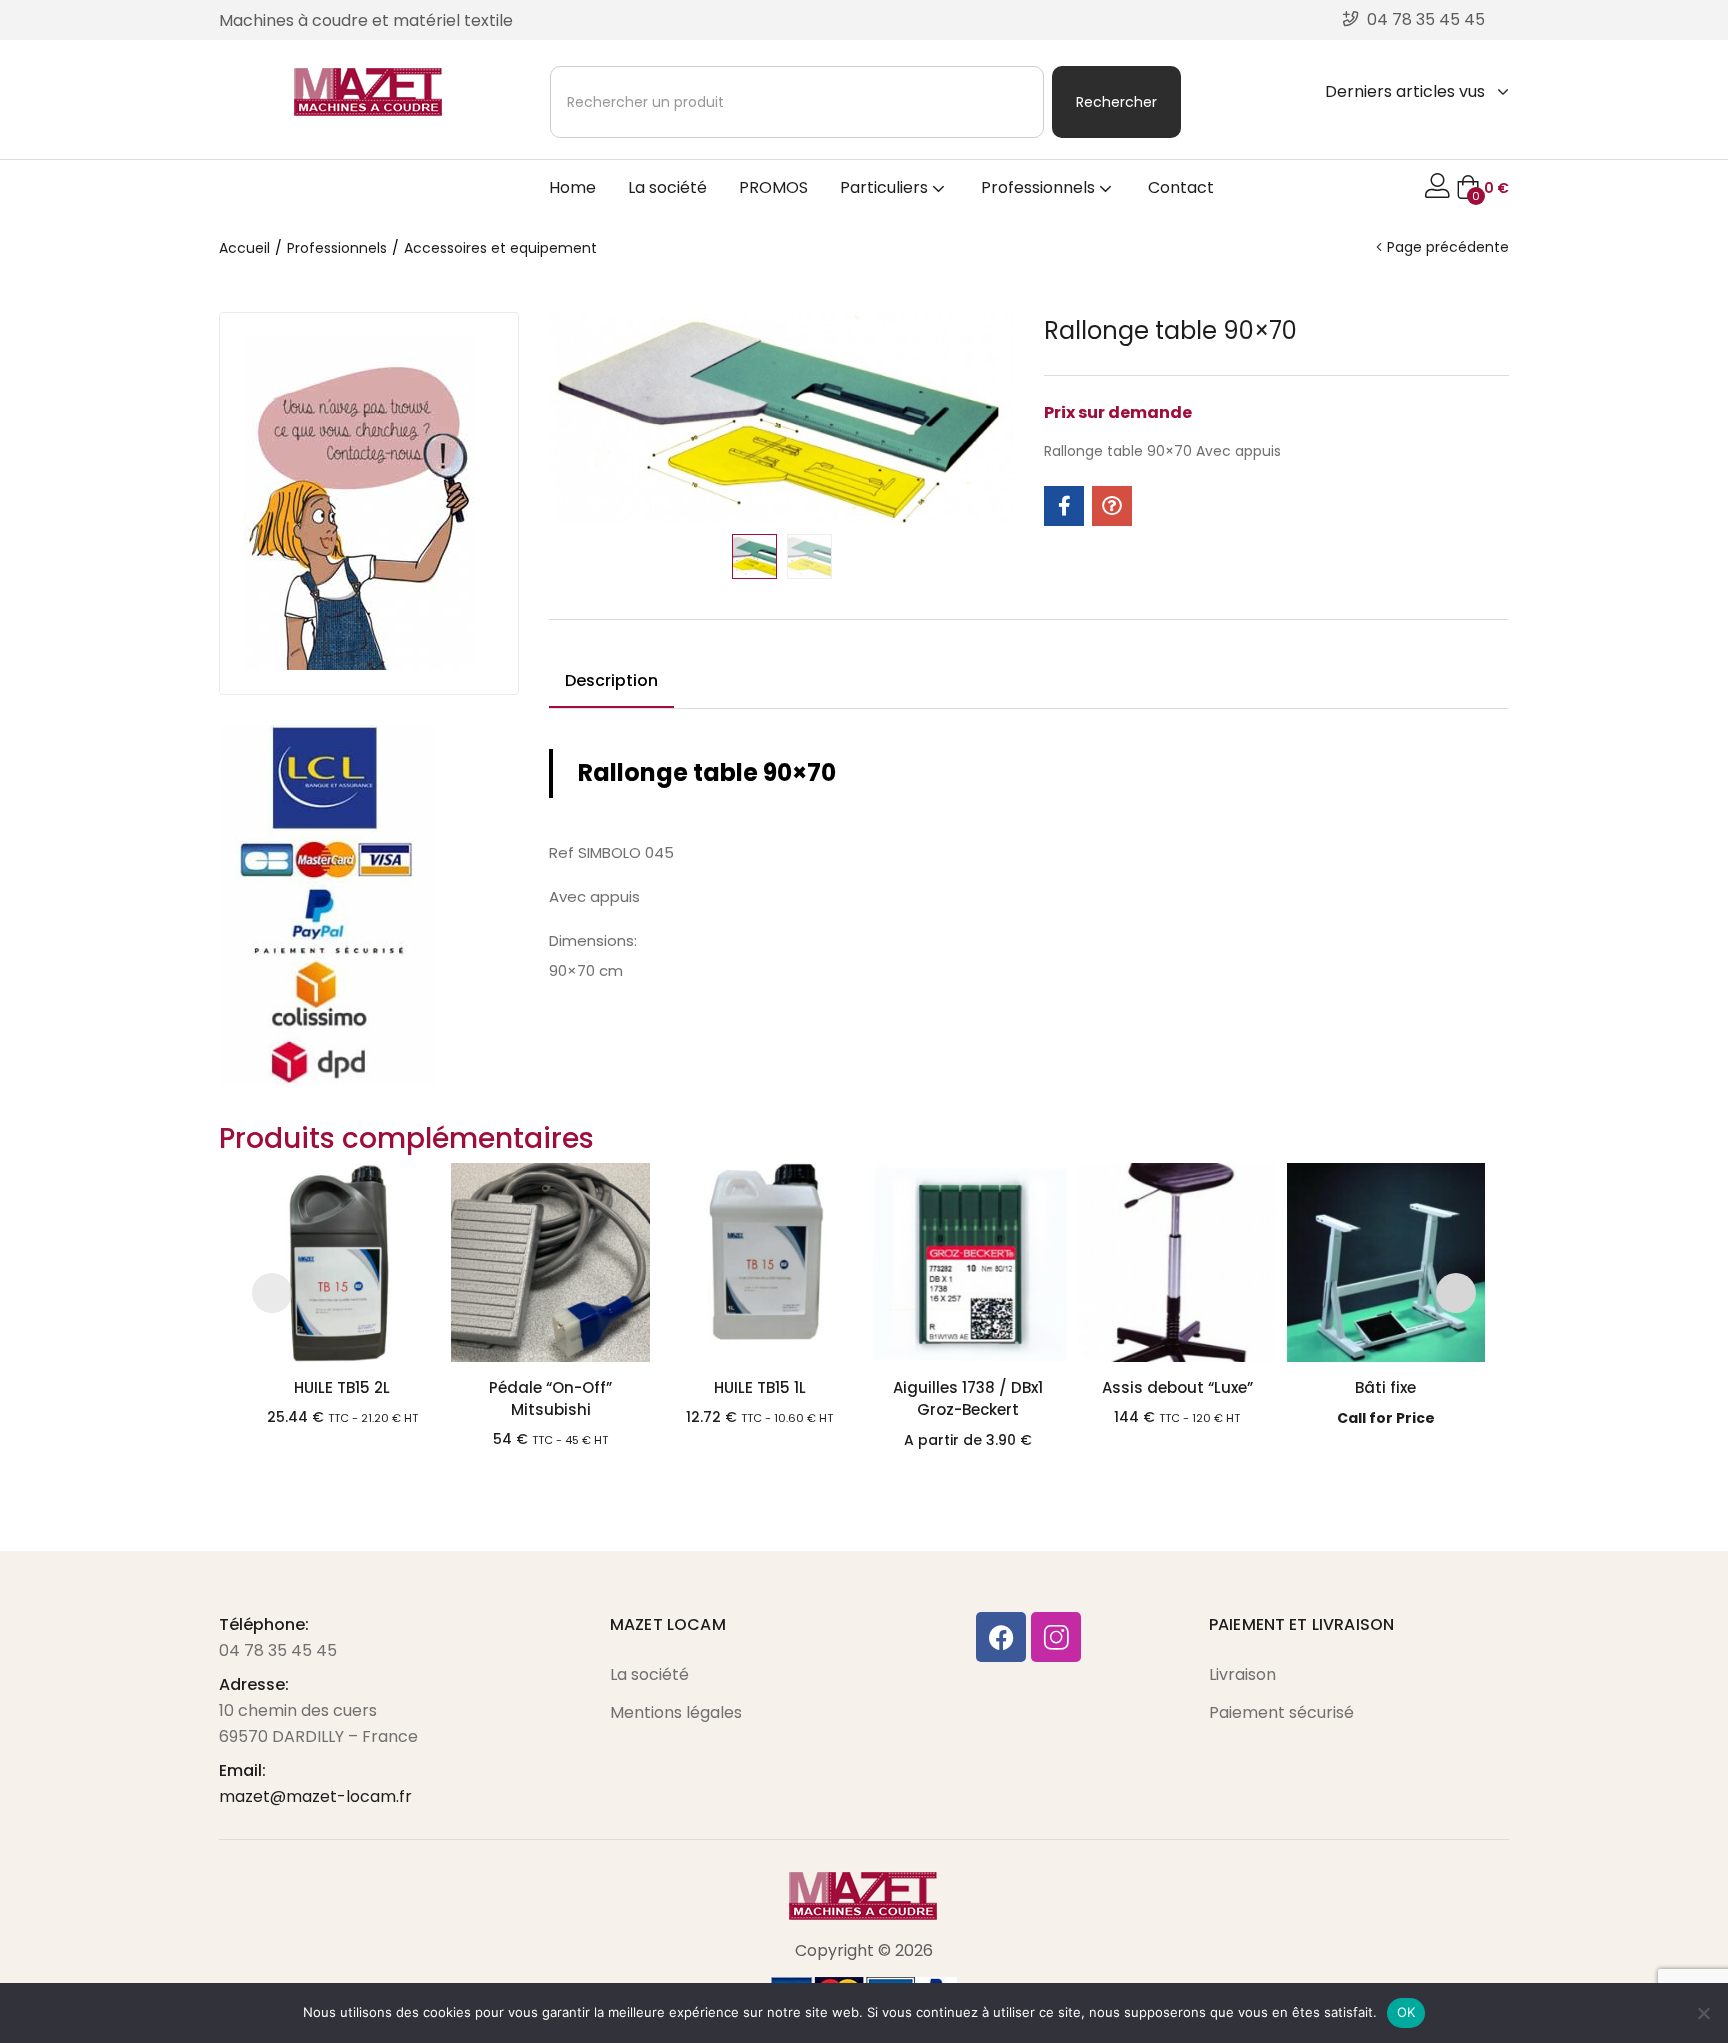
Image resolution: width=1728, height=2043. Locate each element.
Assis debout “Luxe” (1177, 1387)
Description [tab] (611, 680)
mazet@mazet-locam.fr (315, 1796)
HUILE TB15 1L (760, 1387)
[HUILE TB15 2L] (342, 1262)
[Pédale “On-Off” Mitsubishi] (550, 1262)
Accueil (244, 248)
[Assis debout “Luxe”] (1177, 1262)
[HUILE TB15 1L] (759, 1262)
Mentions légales (676, 1712)
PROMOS (773, 187)
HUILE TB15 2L (342, 1387)
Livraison (1242, 1674)
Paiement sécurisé (1281, 1712)
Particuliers (886, 187)
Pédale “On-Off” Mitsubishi (550, 1398)
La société (667, 187)
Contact (1181, 187)
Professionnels (1040, 187)
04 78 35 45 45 (278, 1650)
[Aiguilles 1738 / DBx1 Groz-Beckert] (968, 1262)
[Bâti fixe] (1386, 1262)
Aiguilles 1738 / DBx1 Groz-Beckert (968, 1398)
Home (572, 187)
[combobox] (797, 102)
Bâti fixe (1385, 1387)
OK (1406, 2012)
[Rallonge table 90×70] (1064, 506)
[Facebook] (1001, 1637)
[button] (1482, 188)
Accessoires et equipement (500, 248)
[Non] (1703, 2013)
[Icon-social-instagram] (1056, 1637)
